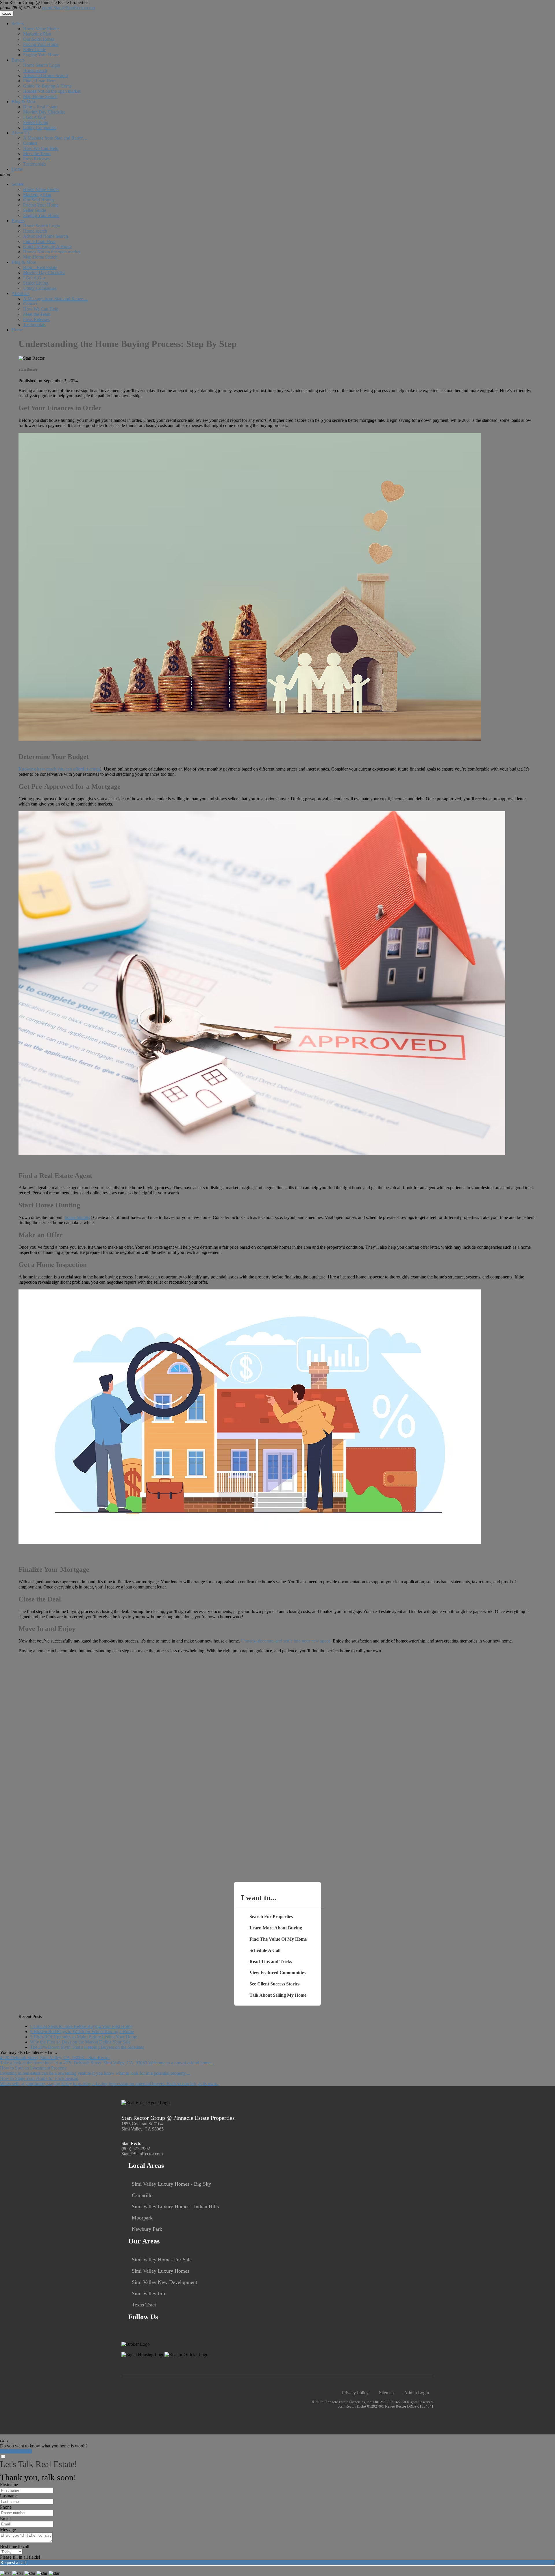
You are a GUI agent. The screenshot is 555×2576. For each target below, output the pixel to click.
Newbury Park (147, 2229)
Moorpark (142, 2218)
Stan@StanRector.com (69, 8)
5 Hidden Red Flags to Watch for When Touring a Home (82, 2032)
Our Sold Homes (39, 39)
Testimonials (35, 164)
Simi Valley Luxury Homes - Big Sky (171, 2184)
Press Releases (36, 159)
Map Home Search (40, 96)
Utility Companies (40, 128)
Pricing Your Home (41, 44)
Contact (30, 143)
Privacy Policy (355, 2393)
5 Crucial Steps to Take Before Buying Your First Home (81, 2026)
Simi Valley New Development (164, 2282)
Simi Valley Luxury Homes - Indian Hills (175, 2206)
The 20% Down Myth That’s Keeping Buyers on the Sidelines (87, 2047)
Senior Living (36, 122)
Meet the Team (37, 154)
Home (17, 169)
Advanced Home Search (46, 76)
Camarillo (142, 2195)
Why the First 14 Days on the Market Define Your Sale (80, 2042)
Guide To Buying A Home (47, 86)
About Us (21, 133)
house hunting (78, 1217)
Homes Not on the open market (52, 91)
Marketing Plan (37, 34)
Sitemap (386, 2393)
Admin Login (417, 2393)
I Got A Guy (35, 117)
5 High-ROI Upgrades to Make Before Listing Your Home (84, 2037)
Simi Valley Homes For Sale (162, 2260)
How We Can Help (41, 148)
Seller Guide (35, 50)
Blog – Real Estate (40, 107)
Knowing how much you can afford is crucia (59, 769)
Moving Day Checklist (44, 112)
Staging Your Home (41, 55)
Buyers (18, 60)
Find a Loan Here (39, 81)
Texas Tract (144, 2305)
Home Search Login (42, 65)
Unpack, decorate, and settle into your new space (286, 1641)
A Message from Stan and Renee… (55, 138)
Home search (35, 70)
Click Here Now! (16, 2451)
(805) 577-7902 (21, 8)
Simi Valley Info (149, 2293)
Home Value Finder (41, 29)
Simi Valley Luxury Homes (161, 2271)
